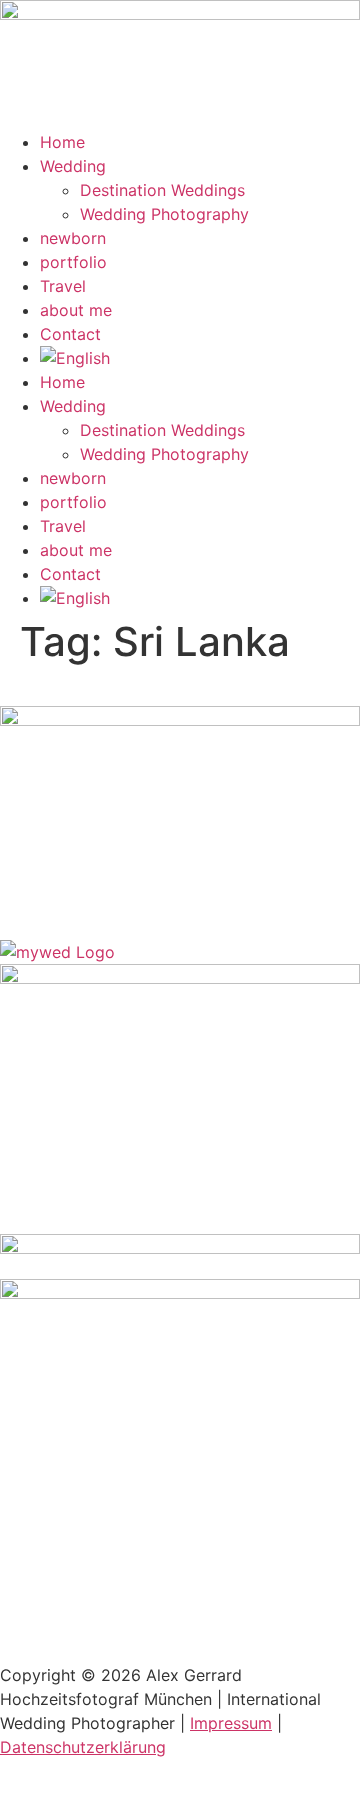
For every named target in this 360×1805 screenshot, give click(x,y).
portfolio (73, 262)
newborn (73, 238)
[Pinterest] (80, 885)
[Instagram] (25, 885)
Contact (70, 334)
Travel (63, 286)
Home (62, 142)
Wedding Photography (164, 214)
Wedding (73, 166)
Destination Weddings (162, 190)
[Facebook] (135, 885)
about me (76, 310)
